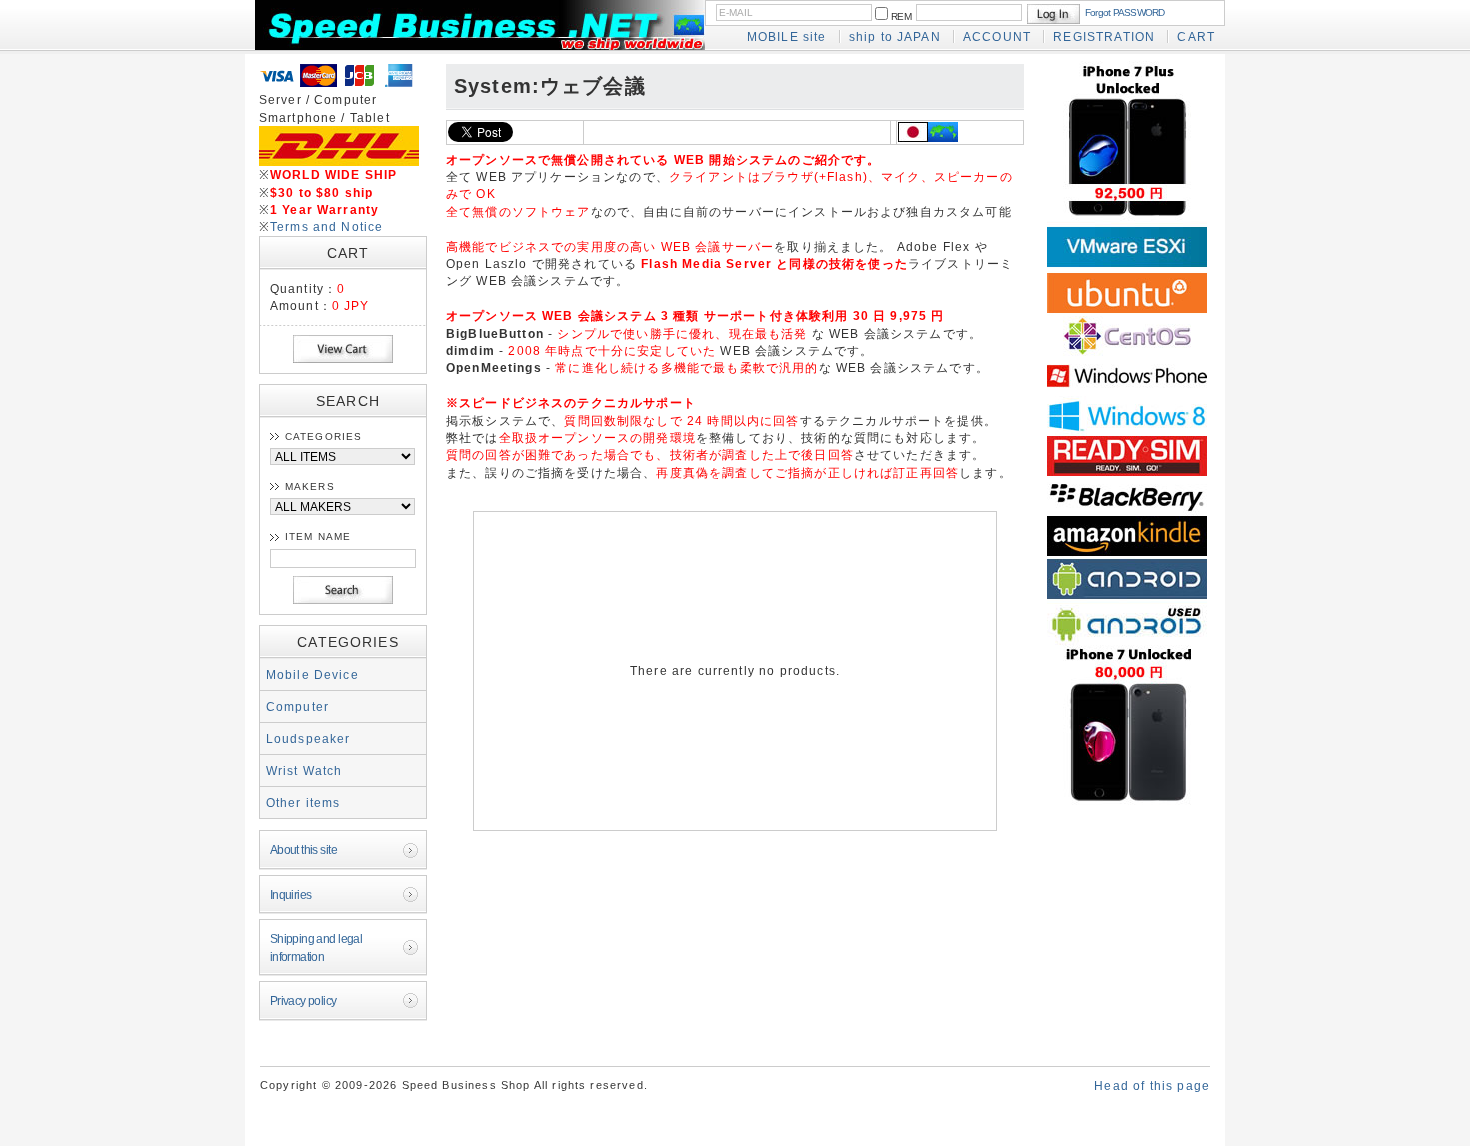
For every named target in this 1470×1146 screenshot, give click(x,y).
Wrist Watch (304, 770)
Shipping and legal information (316, 947)
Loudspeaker (308, 738)
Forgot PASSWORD (1125, 12)
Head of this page (1152, 1085)
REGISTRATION (1104, 36)
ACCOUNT (997, 36)
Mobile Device (312, 674)
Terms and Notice (327, 226)
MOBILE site (787, 36)
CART (1196, 36)
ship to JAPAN (895, 36)
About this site (303, 849)
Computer (297, 706)
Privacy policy (303, 1000)
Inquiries (291, 894)
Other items (303, 802)
